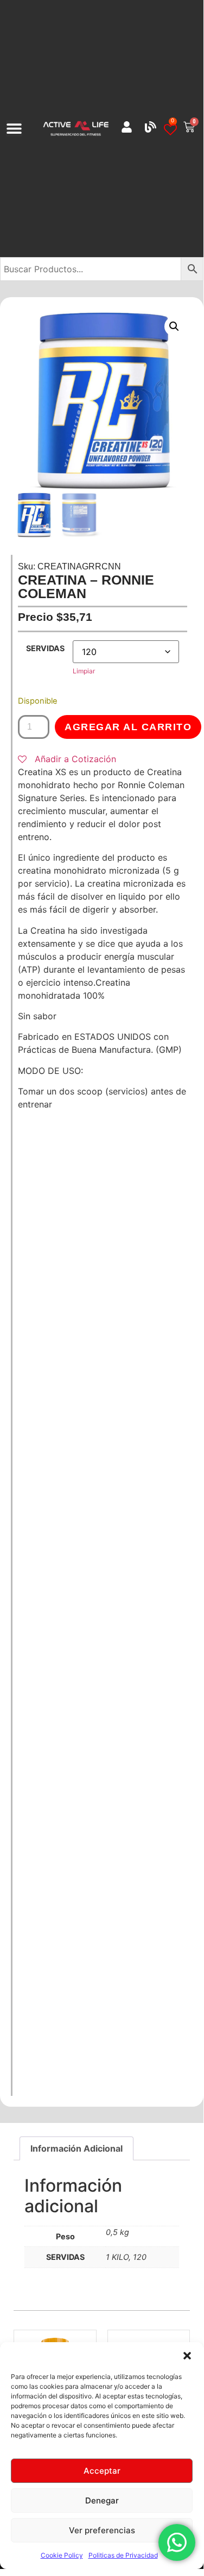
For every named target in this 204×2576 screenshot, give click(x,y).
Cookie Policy (62, 2555)
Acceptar (102, 2471)
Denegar (102, 2500)
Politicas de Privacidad (123, 2555)
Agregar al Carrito (128, 727)
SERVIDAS (45, 648)
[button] (187, 2356)
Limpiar (84, 671)
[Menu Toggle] (14, 128)
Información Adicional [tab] (76, 2148)
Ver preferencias (102, 2530)
